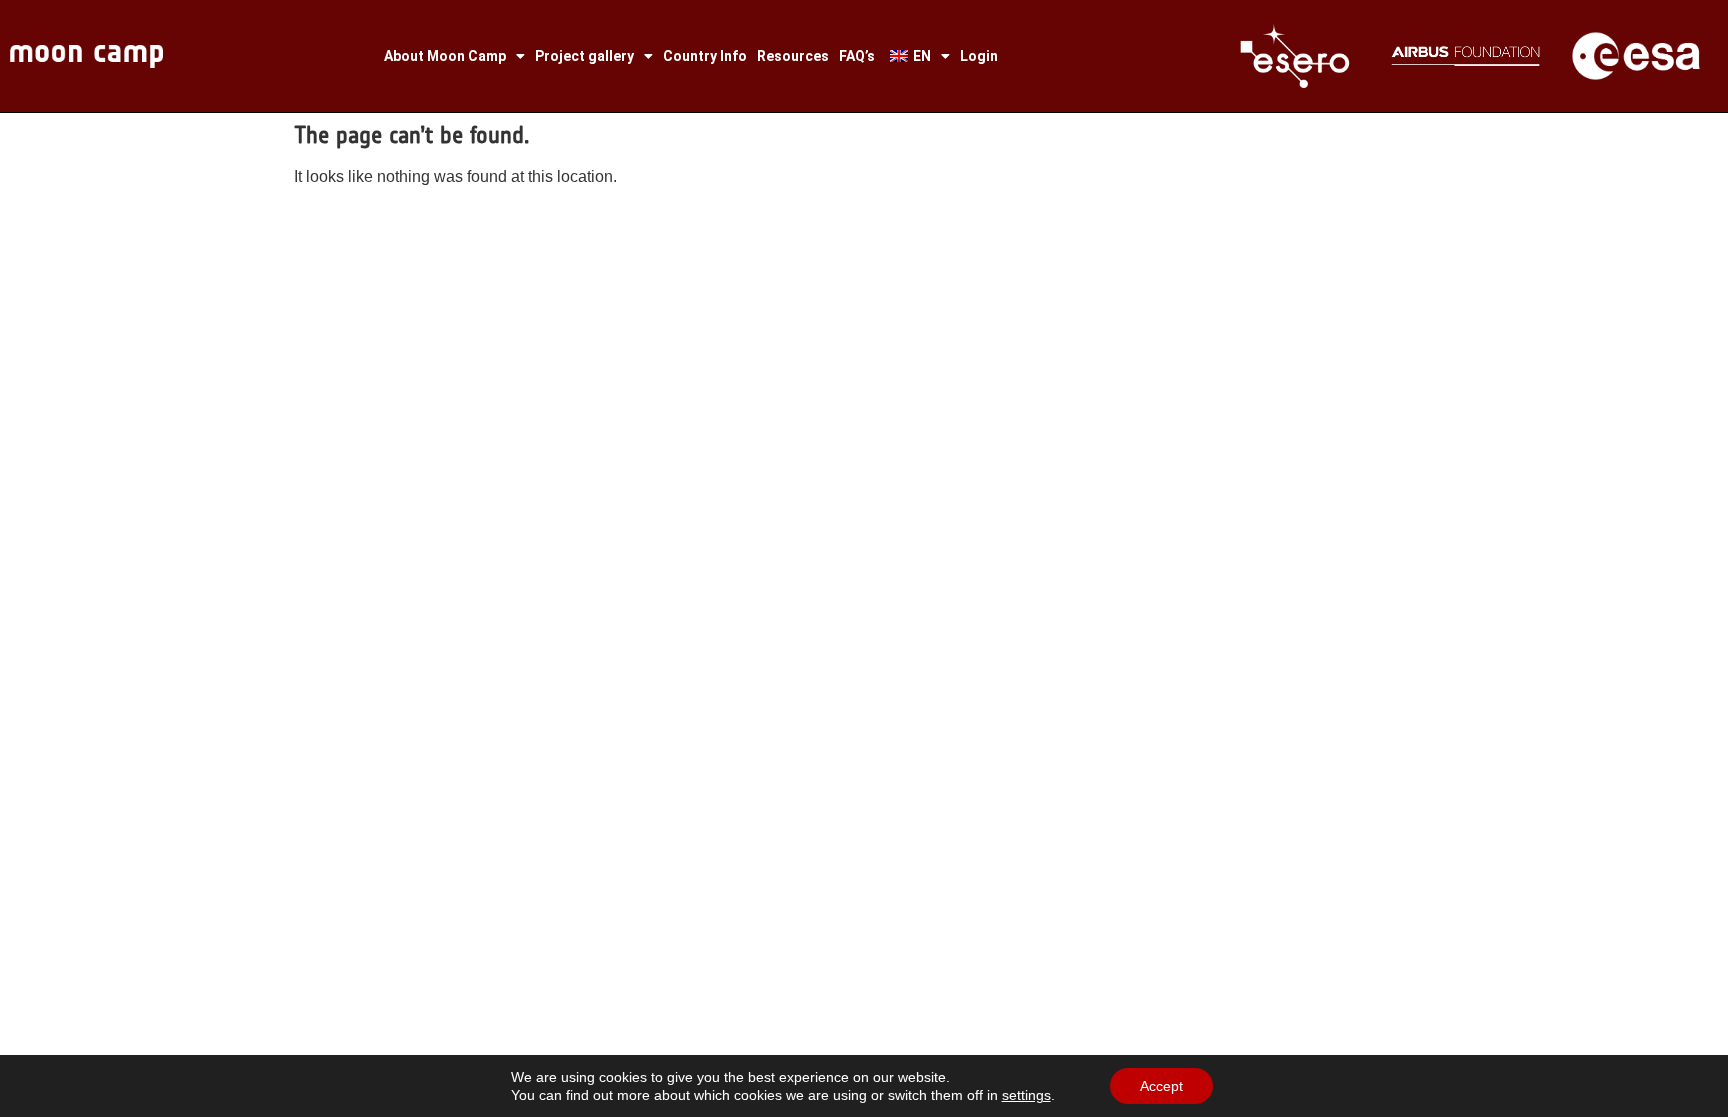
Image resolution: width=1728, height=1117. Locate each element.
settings (1026, 1095)
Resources (793, 56)
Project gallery (584, 56)
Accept (1161, 1086)
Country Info (705, 56)
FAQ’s (857, 56)
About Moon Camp (445, 56)
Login (979, 56)
